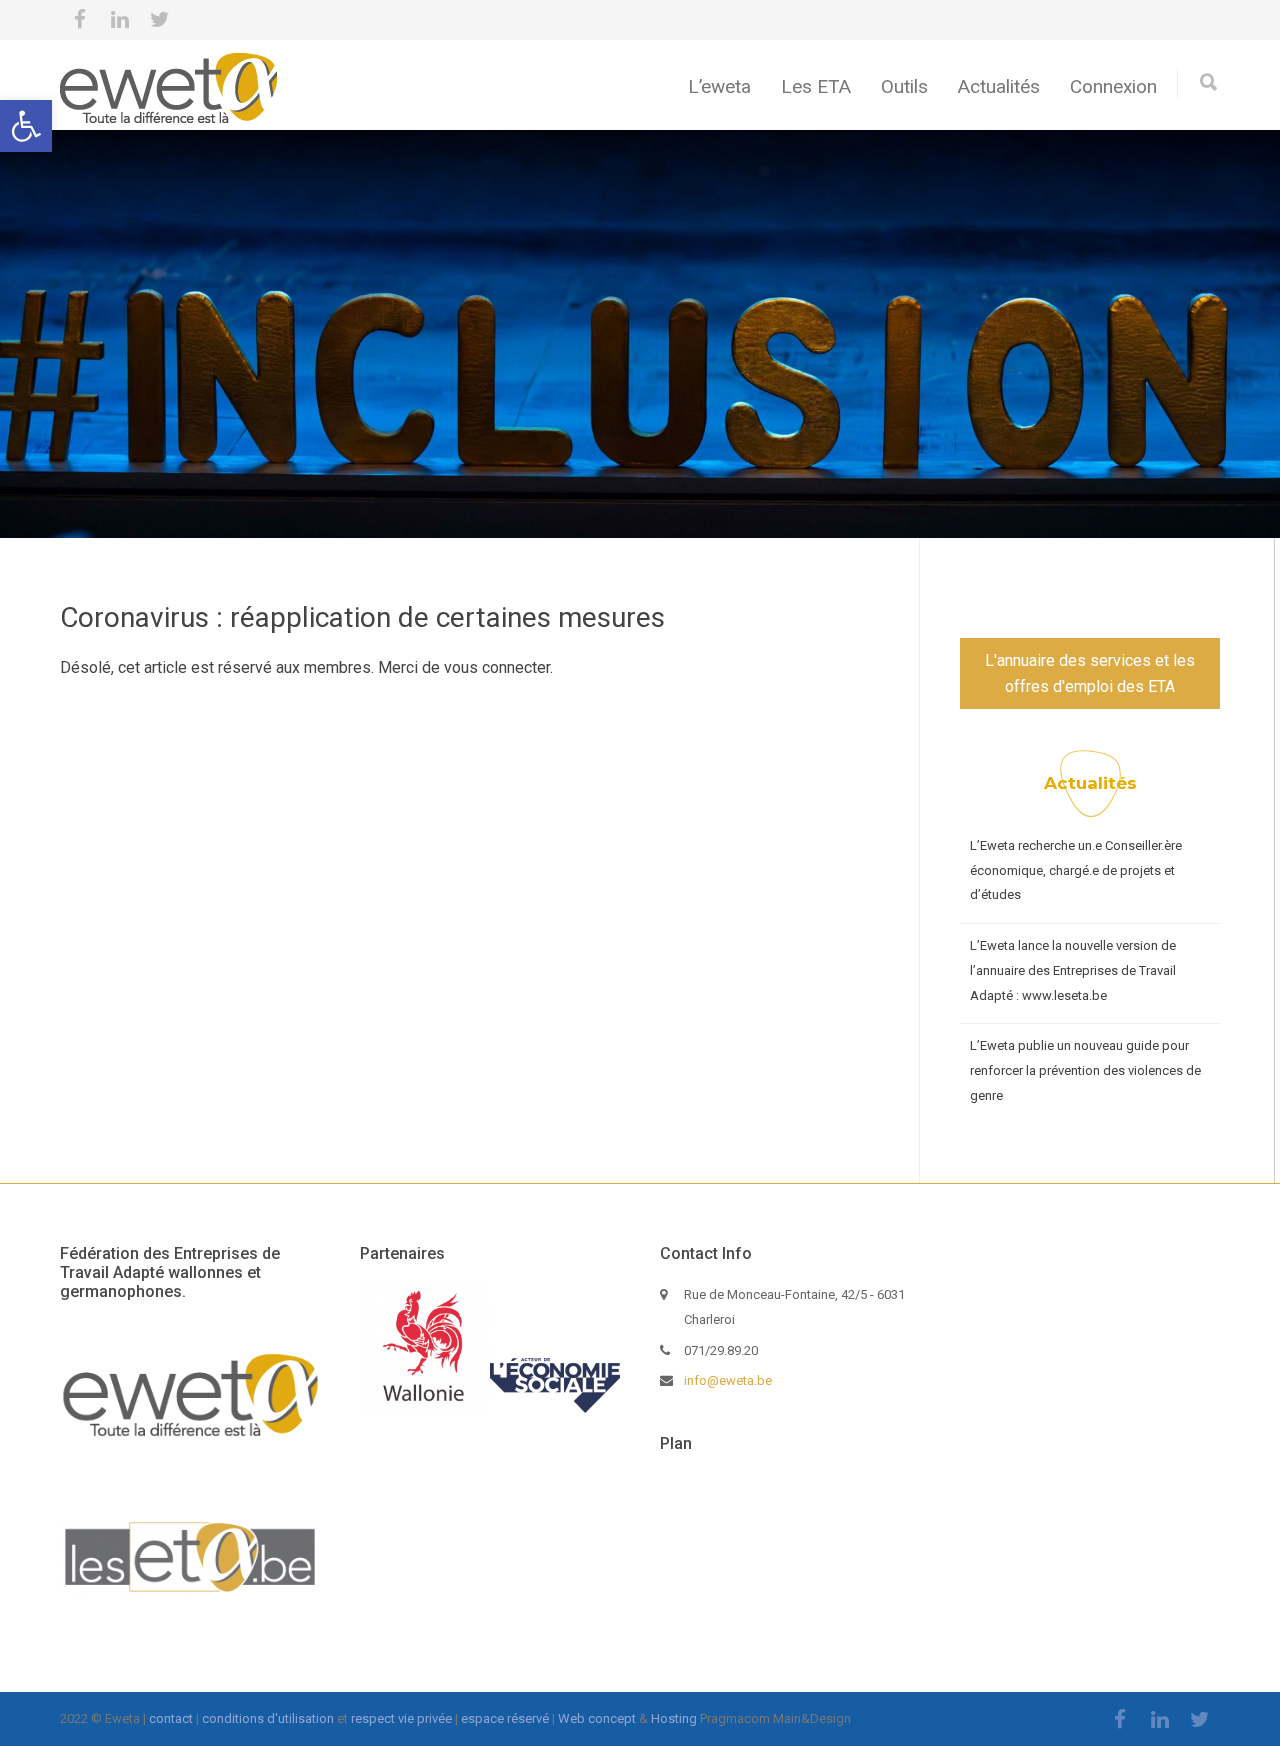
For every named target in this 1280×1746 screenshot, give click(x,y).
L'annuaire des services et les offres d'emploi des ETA (1090, 673)
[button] (26, 126)
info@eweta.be (728, 1380)
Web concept (597, 1718)
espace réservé (505, 1718)
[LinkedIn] (120, 20)
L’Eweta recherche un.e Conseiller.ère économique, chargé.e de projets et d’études (1076, 870)
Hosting (674, 1718)
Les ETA (816, 86)
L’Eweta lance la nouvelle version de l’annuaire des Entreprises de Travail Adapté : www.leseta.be (1073, 970)
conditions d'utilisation (268, 1718)
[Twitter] (160, 20)
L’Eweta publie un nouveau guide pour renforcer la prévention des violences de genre (1085, 1070)
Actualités (999, 86)
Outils (904, 86)
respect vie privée (401, 1718)
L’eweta (719, 86)
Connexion (1113, 86)
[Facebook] (80, 20)
